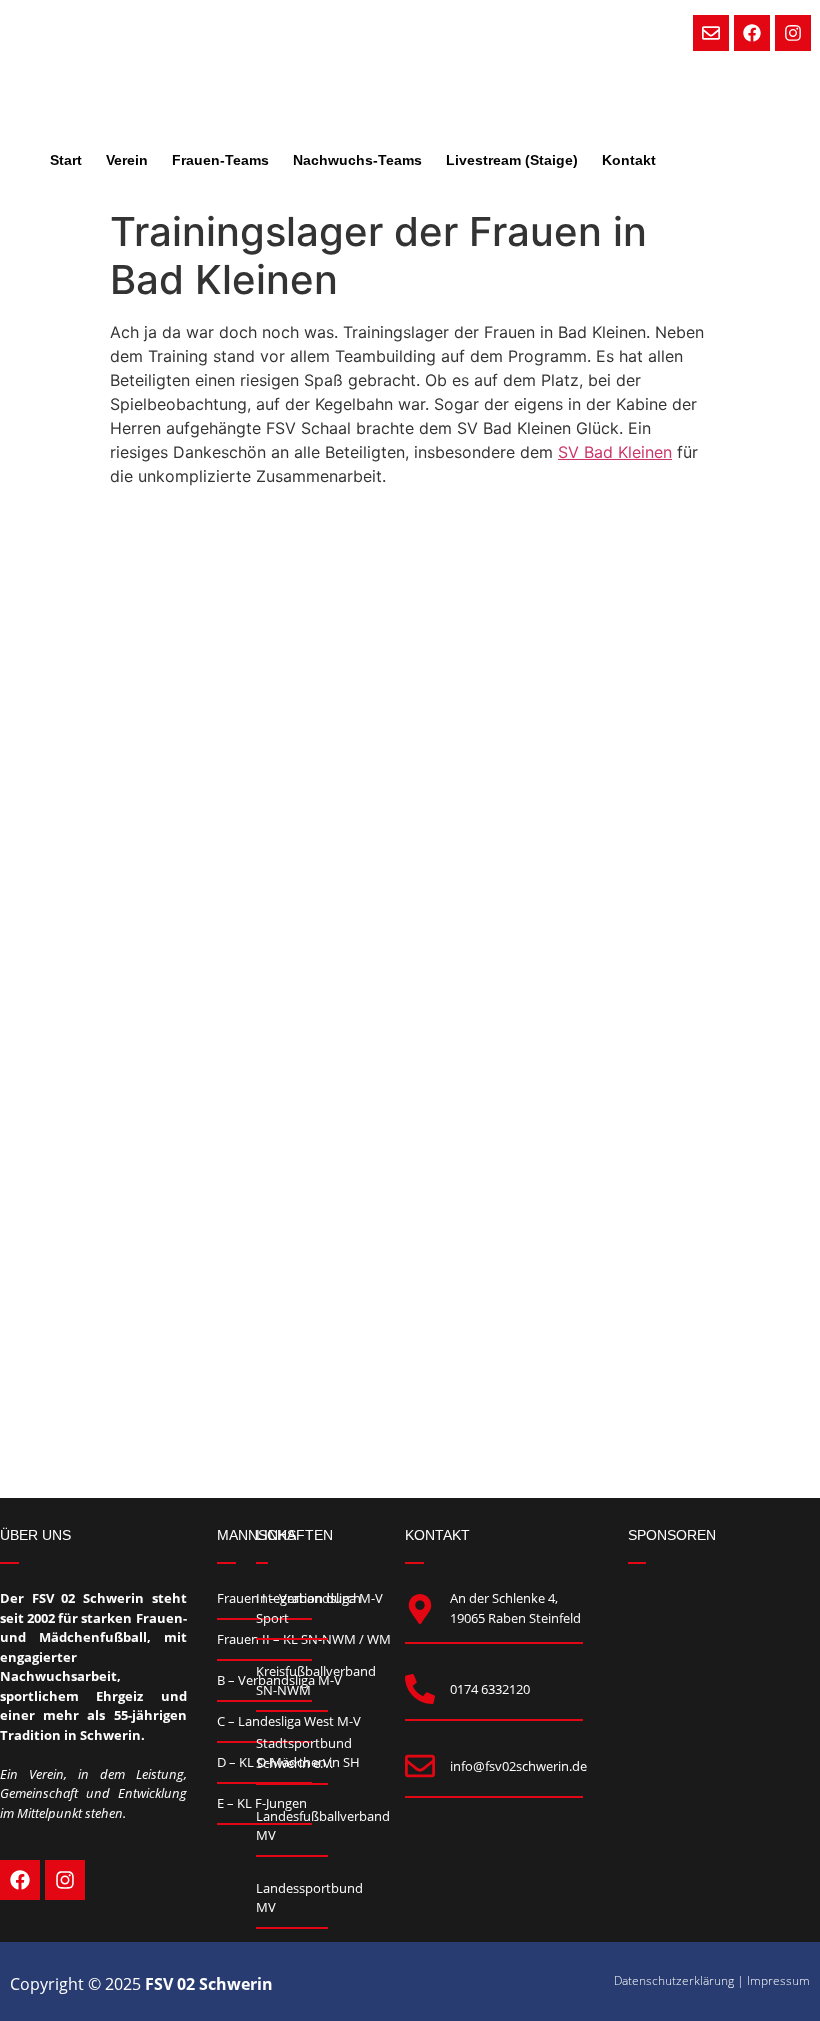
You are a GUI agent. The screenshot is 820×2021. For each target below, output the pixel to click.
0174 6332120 (490, 1689)
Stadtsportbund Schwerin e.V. (304, 1753)
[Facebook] (752, 33)
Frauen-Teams (220, 160)
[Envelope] (711, 33)
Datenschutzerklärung (674, 1980)
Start (66, 160)
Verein (127, 160)
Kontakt (629, 160)
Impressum (778, 1980)
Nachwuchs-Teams (357, 160)
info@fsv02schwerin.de (518, 1766)
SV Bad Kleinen (615, 452)
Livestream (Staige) (512, 160)
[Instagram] (793, 33)
